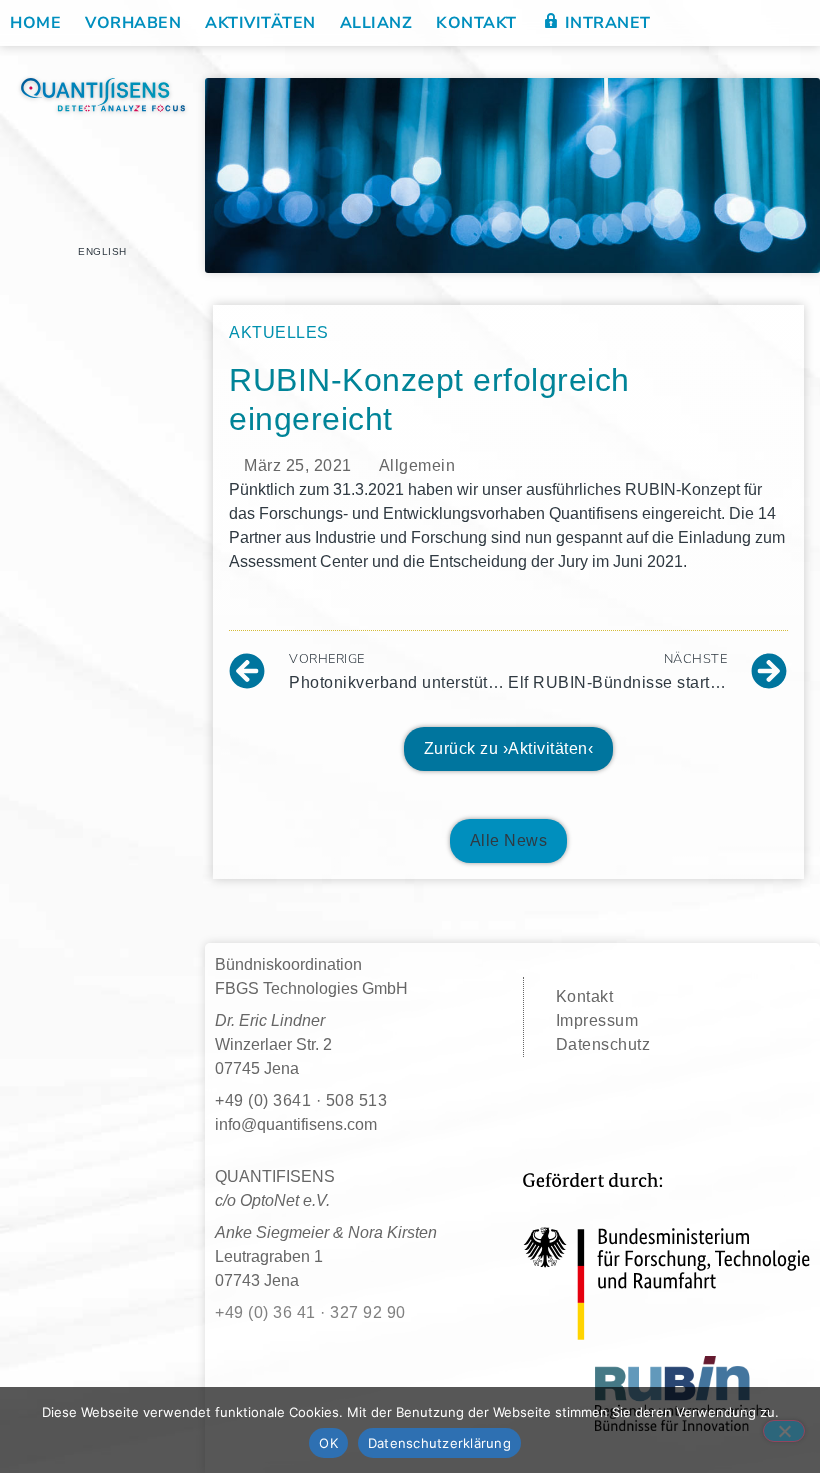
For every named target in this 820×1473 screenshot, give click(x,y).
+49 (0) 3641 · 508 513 (301, 1100)
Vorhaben (133, 23)
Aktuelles (279, 332)
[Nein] (784, 1431)
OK (328, 1443)
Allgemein (417, 465)
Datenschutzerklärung (439, 1443)
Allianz (376, 23)
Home (35, 23)
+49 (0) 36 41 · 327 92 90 (310, 1312)
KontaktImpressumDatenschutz (603, 1020)
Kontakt (476, 23)
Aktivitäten (260, 23)
